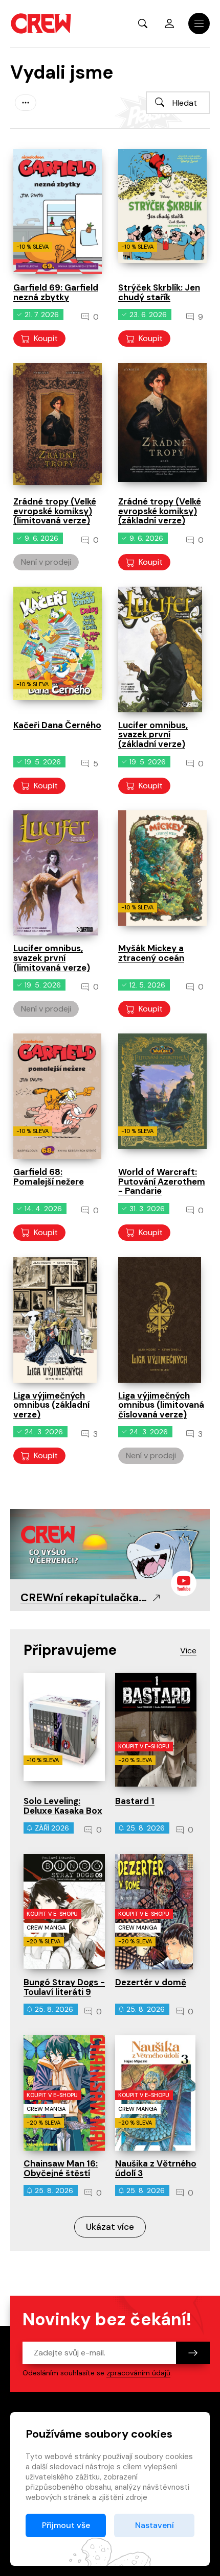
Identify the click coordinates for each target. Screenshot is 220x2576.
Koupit (46, 338)
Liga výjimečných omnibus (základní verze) (51, 1405)
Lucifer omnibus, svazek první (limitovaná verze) (52, 958)
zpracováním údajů (138, 2373)
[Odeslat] (193, 2353)
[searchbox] (178, 103)
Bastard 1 (135, 1801)
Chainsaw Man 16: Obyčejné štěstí (61, 2168)
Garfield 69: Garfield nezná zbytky (56, 292)
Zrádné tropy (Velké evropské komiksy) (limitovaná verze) (55, 511)
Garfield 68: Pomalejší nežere (49, 1177)
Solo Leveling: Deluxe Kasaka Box (63, 1806)
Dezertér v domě (151, 1982)
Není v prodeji (46, 562)
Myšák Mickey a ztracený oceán (151, 953)
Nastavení (155, 2525)
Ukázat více (110, 2227)
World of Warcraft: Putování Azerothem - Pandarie (162, 1181)
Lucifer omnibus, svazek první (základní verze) (153, 735)
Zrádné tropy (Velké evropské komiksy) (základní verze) (160, 511)
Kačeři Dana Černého (57, 725)
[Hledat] (160, 102)
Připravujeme (70, 1650)
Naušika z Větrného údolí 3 (156, 2168)
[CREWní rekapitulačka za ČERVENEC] (110, 1543)
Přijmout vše (66, 2525)
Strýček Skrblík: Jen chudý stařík (159, 292)
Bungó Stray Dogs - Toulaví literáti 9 (64, 1987)
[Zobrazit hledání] (143, 23)
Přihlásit (169, 23)
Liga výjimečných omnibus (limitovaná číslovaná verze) (161, 1405)
